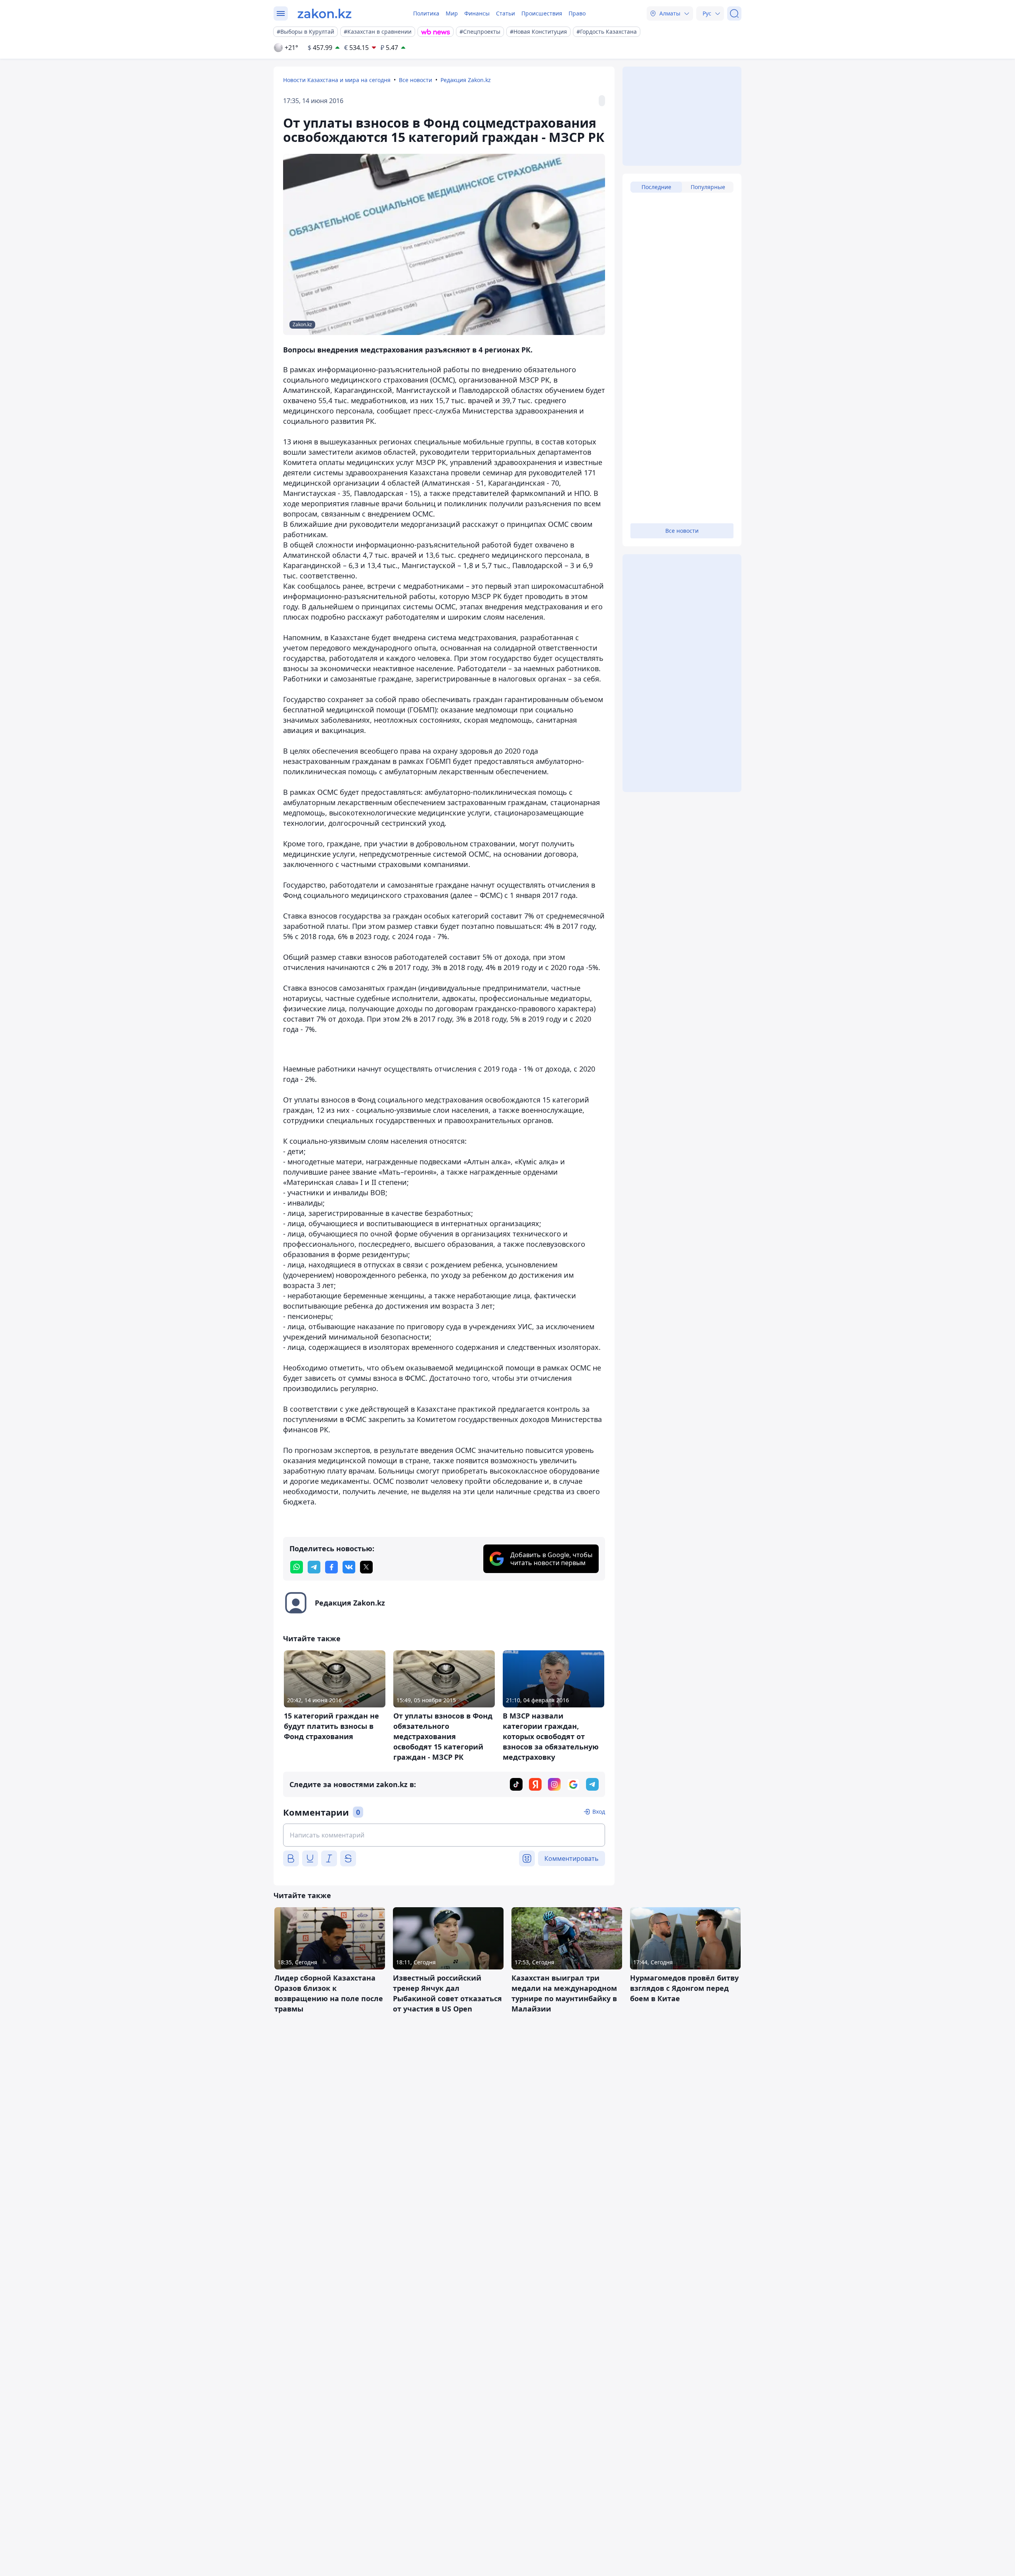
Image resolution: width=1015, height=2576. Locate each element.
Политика (426, 13)
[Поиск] (734, 13)
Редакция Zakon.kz (466, 80)
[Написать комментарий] (444, 1835)
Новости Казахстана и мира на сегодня (337, 80)
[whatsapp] (297, 1567)
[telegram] (314, 1567)
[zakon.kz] (325, 13)
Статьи (506, 13)
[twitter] (366, 1567)
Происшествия (542, 13)
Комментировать (572, 1858)
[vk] (349, 1567)
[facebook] (331, 1567)
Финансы (477, 13)
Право (577, 13)
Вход (599, 1811)
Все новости (416, 80)
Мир (452, 13)
